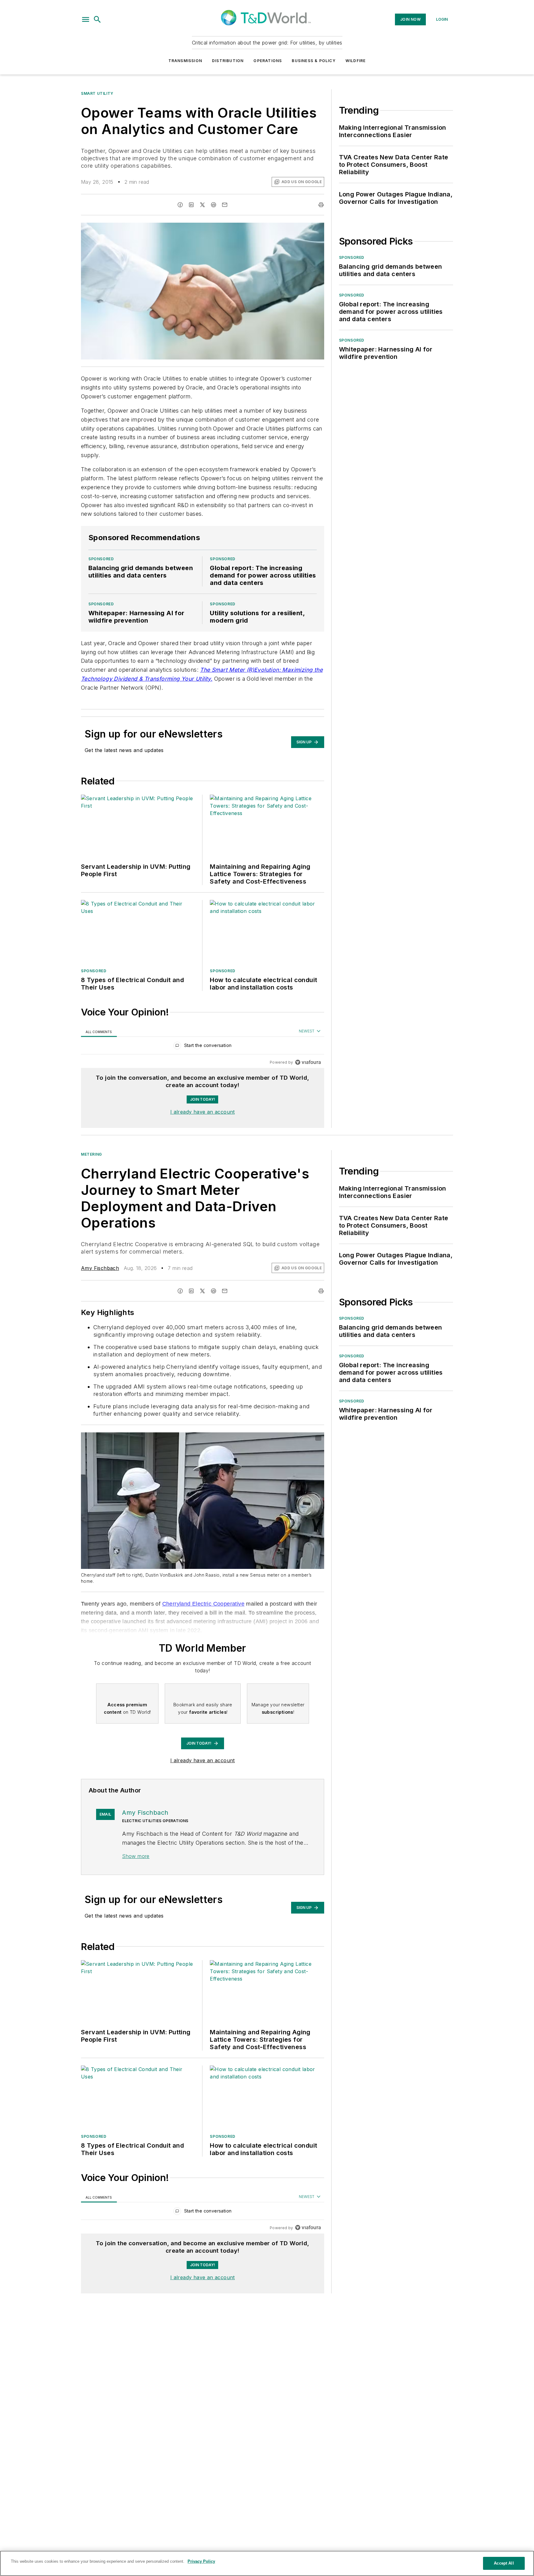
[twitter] (202, 205)
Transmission (185, 61)
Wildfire (356, 61)
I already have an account (203, 1112)
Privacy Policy (201, 2561)
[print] (321, 205)
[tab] (99, 1031)
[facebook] (180, 205)
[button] (86, 19)
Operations (268, 61)
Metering (91, 1154)
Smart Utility (97, 93)
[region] (203, 1047)
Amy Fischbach (100, 1268)
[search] (97, 19)
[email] (225, 205)
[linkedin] (191, 205)
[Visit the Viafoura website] (308, 1062)
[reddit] (214, 205)
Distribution (228, 61)
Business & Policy (314, 61)
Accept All (504, 2563)
